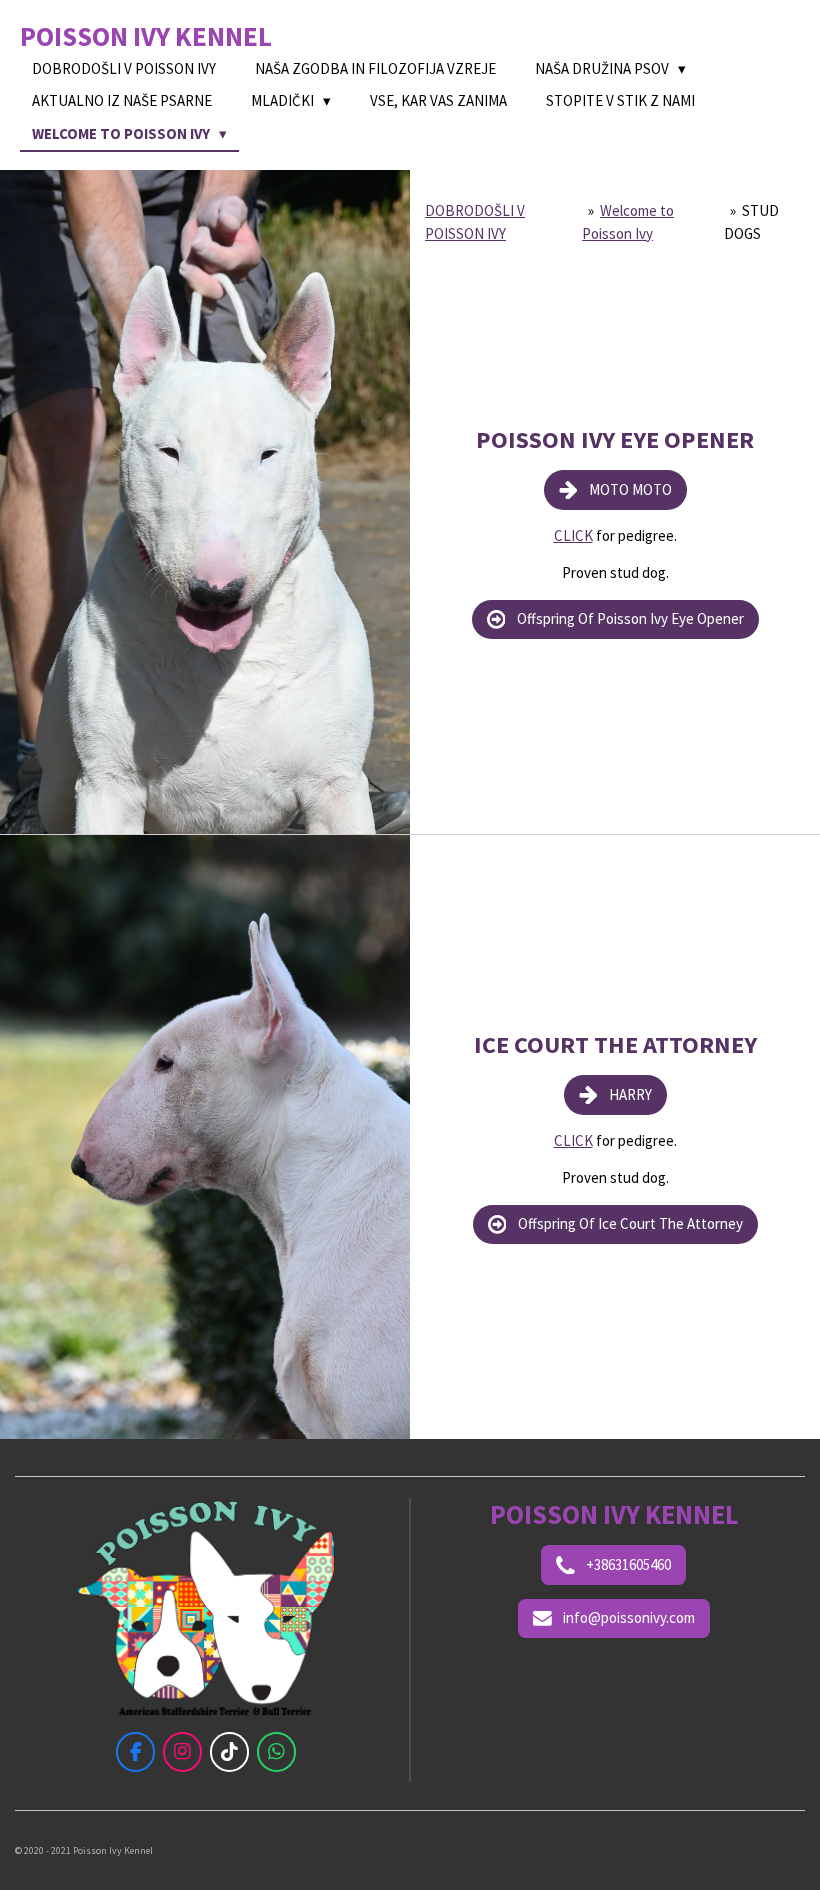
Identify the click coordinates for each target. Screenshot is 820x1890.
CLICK (573, 535)
